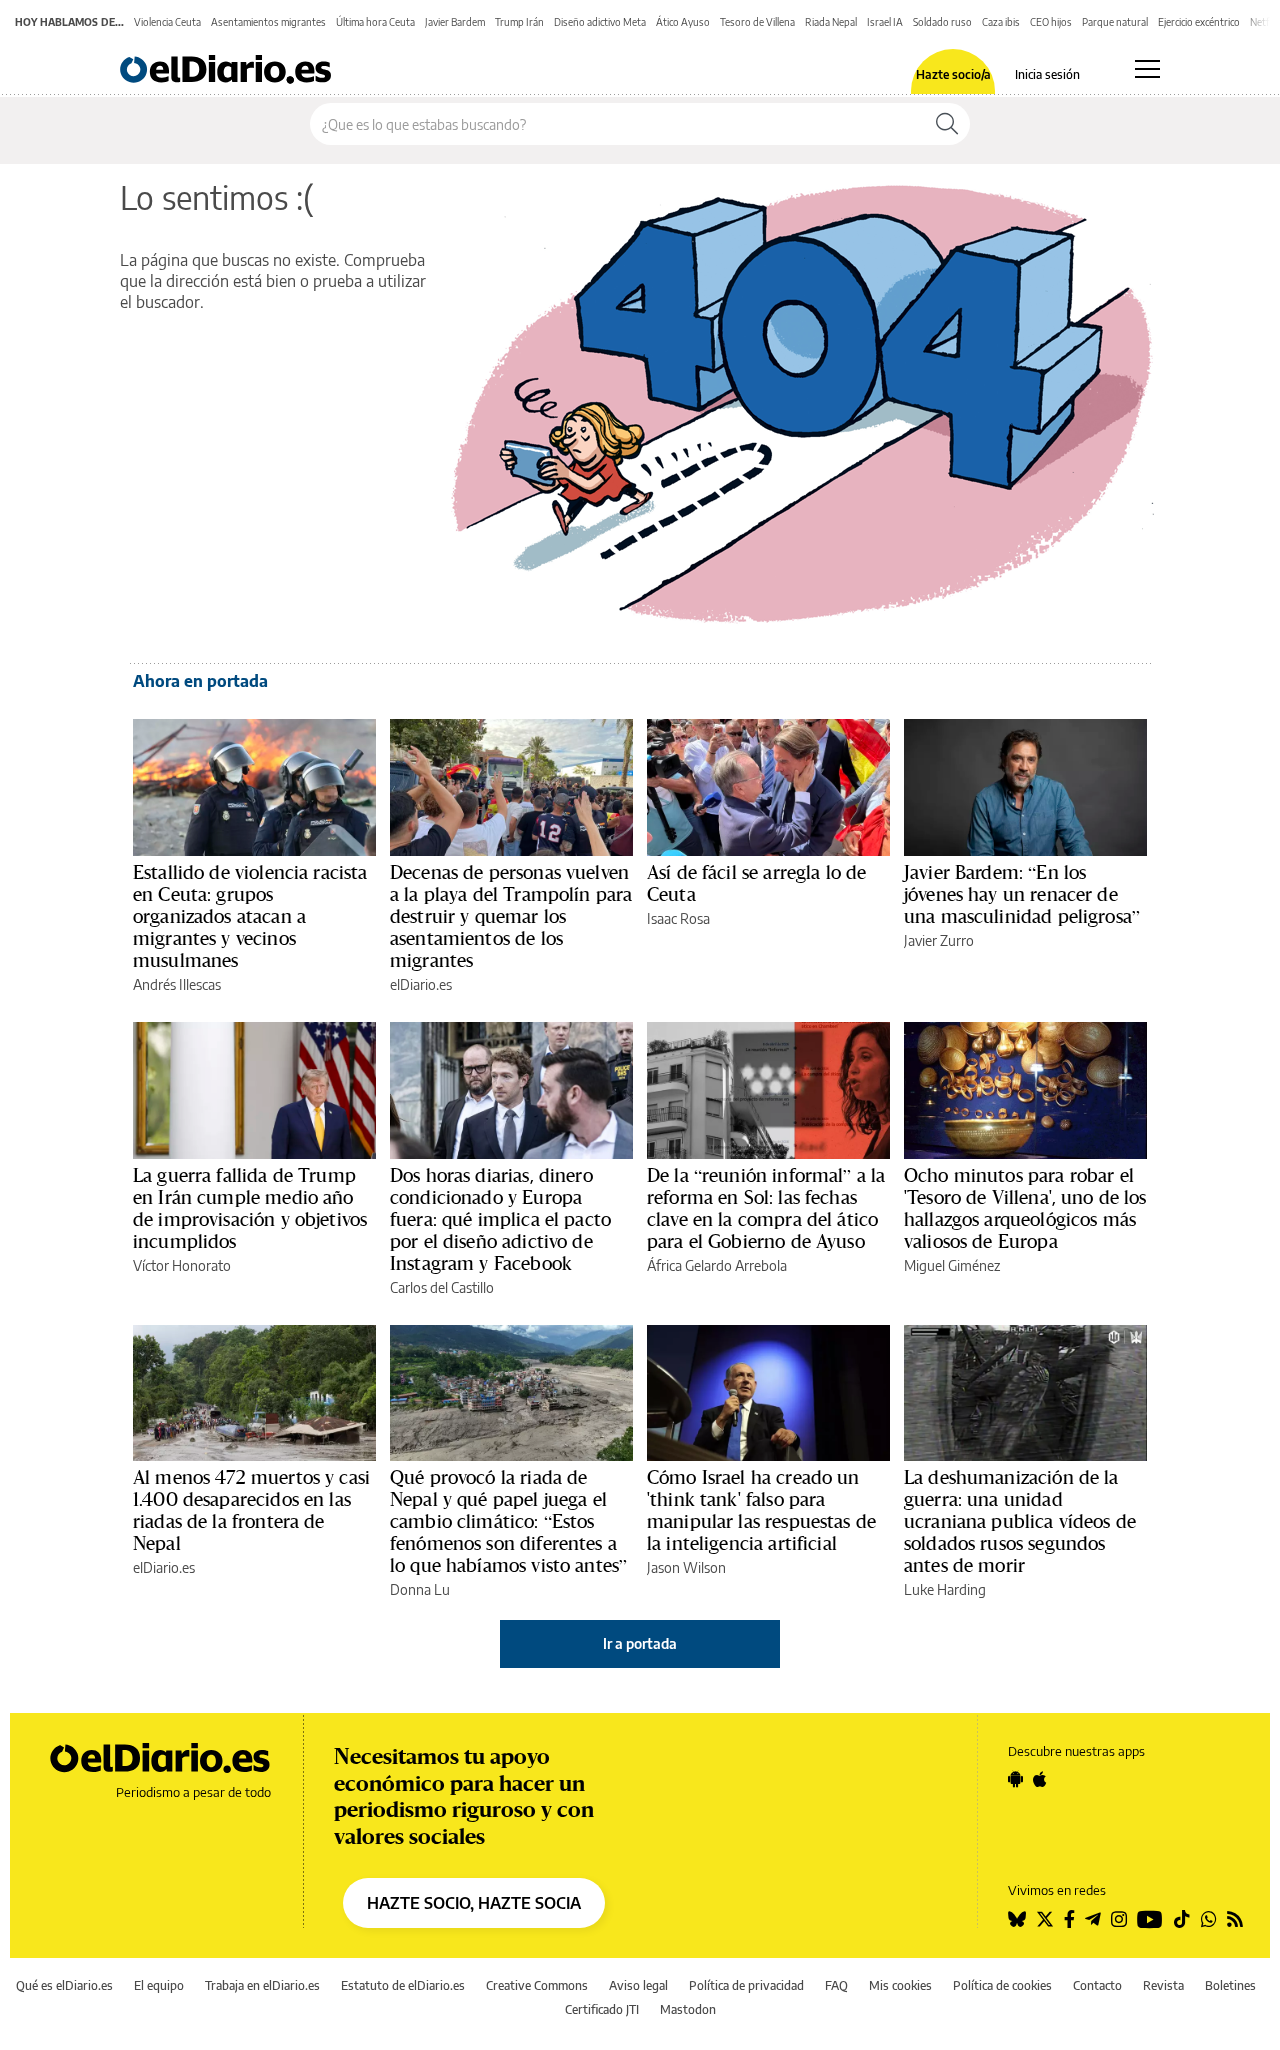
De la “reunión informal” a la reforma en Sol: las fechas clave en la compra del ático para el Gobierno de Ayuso (766, 1208)
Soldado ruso (942, 22)
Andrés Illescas (177, 984)
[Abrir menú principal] (1147, 69)
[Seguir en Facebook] (1069, 1919)
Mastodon (688, 2009)
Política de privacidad (746, 1985)
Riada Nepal (831, 22)
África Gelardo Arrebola (717, 1265)
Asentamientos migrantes (268, 22)
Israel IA (885, 22)
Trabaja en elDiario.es (262, 1985)
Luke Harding (945, 1589)
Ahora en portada (200, 681)
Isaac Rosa (678, 918)
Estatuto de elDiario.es (403, 1985)
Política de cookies (1002, 1985)
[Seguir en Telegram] (1093, 1919)
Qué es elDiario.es (64, 1985)
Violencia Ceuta (167, 22)
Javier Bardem (455, 22)
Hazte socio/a (953, 75)
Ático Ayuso (683, 22)
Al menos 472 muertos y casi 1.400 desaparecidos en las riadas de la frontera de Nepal (251, 1510)
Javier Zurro (939, 940)
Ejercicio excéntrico (1199, 22)
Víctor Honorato (182, 1265)
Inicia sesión (1047, 75)
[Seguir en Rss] (1235, 1919)
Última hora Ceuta (375, 22)
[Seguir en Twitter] (1045, 1919)
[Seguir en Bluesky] (1017, 1919)
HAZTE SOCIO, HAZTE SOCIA (474, 1903)
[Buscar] (947, 124)
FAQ (836, 1985)
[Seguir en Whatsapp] (1209, 1919)
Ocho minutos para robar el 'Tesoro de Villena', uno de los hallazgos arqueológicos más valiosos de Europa (1025, 1208)
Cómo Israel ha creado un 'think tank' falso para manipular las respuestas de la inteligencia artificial (761, 1510)
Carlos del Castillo (442, 1287)
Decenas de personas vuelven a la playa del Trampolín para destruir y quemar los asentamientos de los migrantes (511, 916)
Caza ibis (1001, 22)
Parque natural (1115, 22)
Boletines (1230, 1985)
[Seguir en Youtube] (1150, 1919)
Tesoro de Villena (757, 22)
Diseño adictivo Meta (600, 22)
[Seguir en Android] (1015, 1779)
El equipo (159, 1985)
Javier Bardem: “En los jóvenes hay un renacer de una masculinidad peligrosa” (1022, 894)
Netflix (1264, 22)
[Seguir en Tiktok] (1182, 1919)
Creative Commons (537, 1985)
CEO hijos (1051, 22)
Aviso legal (638, 1985)
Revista (1163, 1985)
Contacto (1097, 1985)
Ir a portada (640, 1643)
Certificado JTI (602, 2009)
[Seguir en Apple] (1040, 1779)
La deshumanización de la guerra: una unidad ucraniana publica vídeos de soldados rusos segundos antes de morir (1020, 1521)
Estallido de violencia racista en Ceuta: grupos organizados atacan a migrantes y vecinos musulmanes (250, 916)
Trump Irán (519, 22)
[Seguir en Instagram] (1119, 1919)
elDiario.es (421, 984)
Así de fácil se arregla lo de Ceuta (756, 883)
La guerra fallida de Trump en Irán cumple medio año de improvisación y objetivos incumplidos (250, 1208)
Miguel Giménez (952, 1265)
